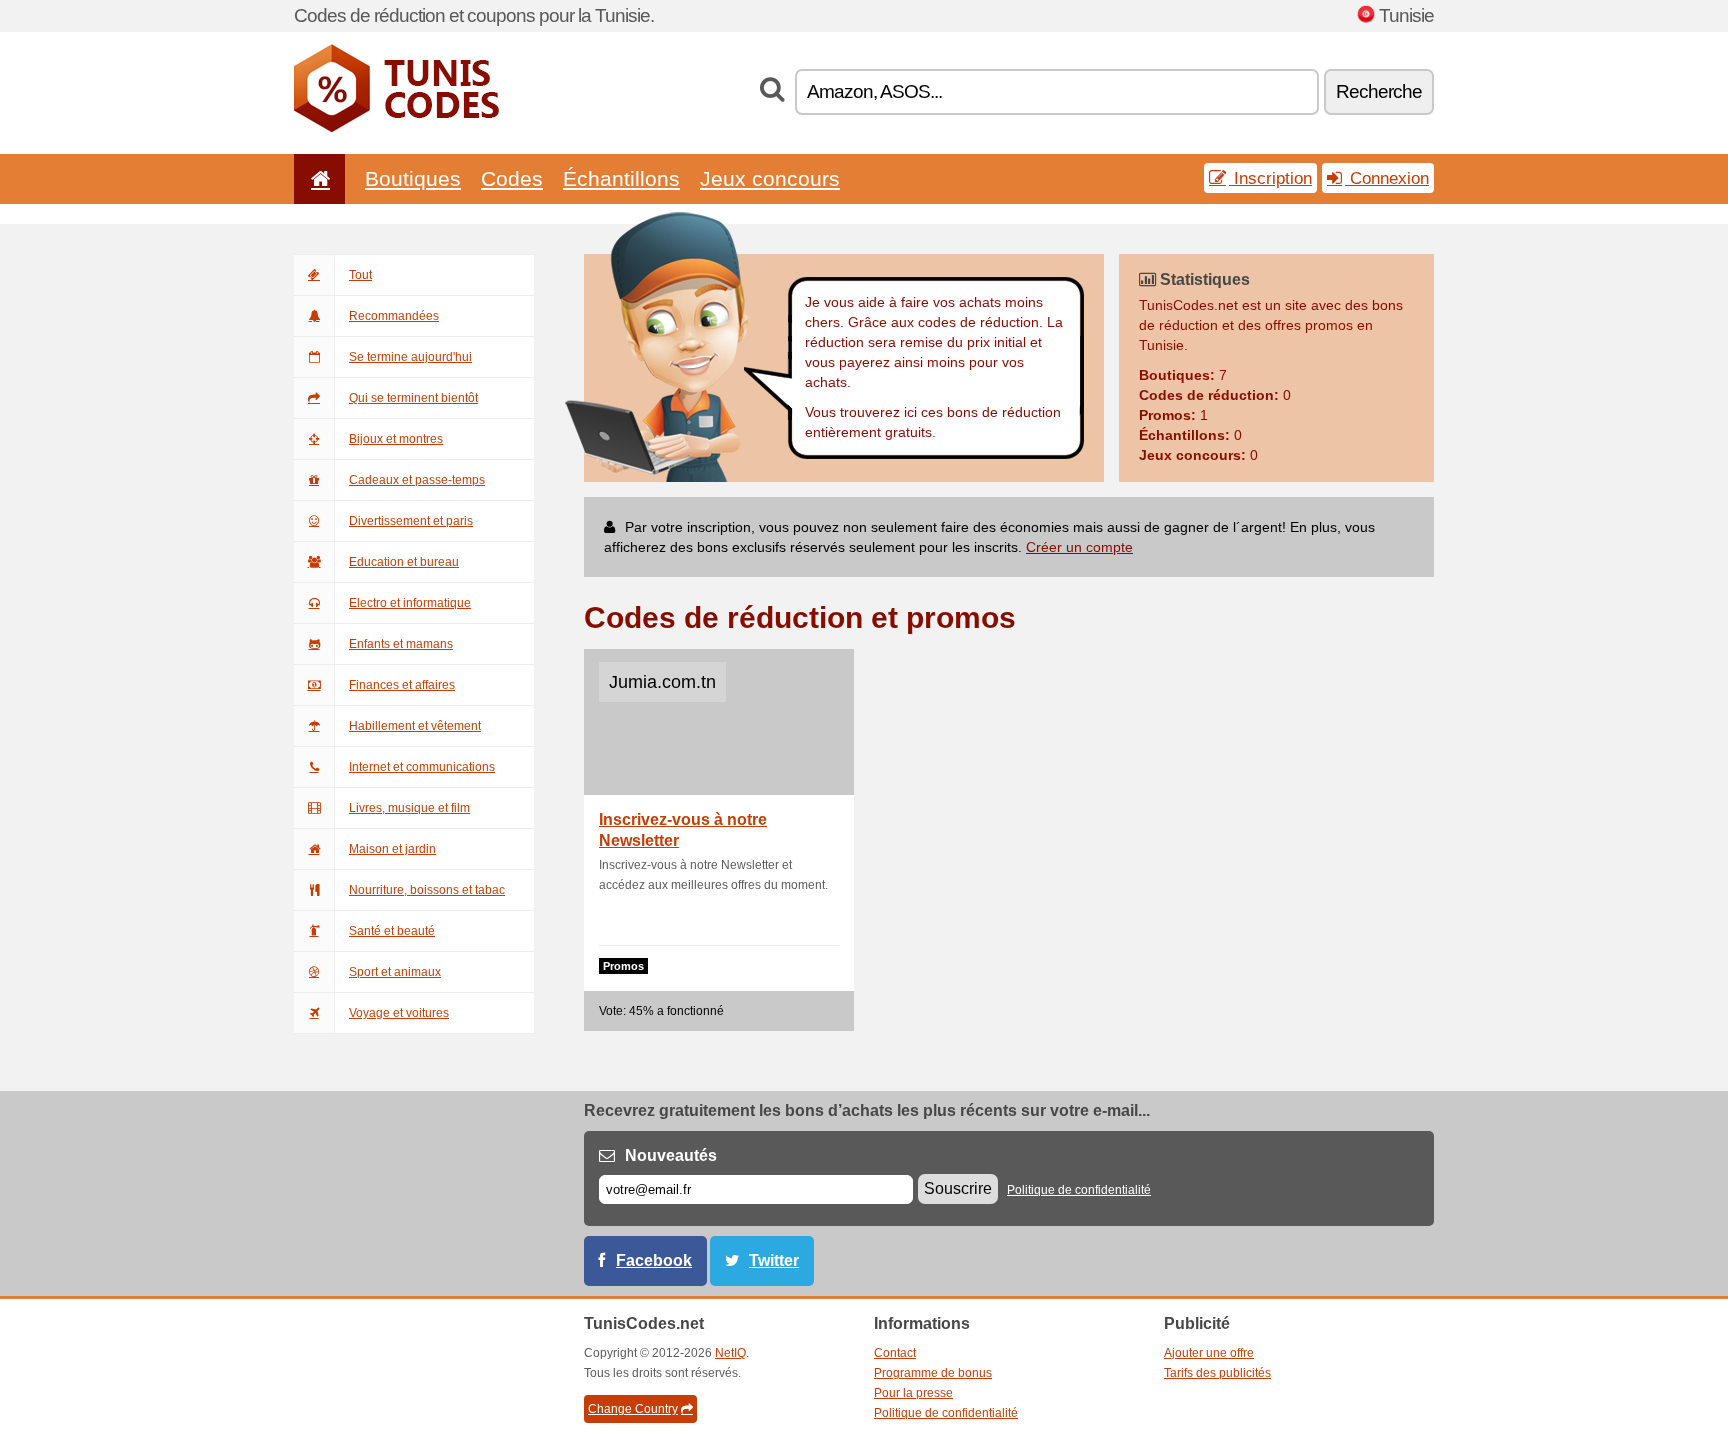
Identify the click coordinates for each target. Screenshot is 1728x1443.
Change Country (633, 1409)
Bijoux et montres (396, 439)
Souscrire (958, 1188)
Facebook (654, 1260)
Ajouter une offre (1209, 1353)
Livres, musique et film (409, 808)
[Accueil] (317, 178)
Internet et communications (422, 767)
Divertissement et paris (411, 521)
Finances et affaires (402, 685)
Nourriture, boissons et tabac (427, 890)
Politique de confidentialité (1079, 1190)
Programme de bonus (933, 1373)
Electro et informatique (410, 603)
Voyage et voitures (399, 1013)
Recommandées (394, 316)
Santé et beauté (392, 931)
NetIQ (730, 1353)
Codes (512, 178)
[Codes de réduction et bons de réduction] (396, 128)
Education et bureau (404, 562)
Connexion (1387, 178)
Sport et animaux (395, 972)
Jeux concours (770, 178)
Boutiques (413, 178)
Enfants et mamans (401, 644)
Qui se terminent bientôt (413, 398)
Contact (895, 1353)
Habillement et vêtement (415, 726)
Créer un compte (1079, 547)
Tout (360, 275)
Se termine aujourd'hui (410, 357)
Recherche (1379, 91)
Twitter (774, 1260)
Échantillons (621, 178)
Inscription (1270, 178)
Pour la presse (913, 1393)
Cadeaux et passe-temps (417, 480)
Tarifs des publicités (1217, 1373)
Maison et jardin (392, 849)
